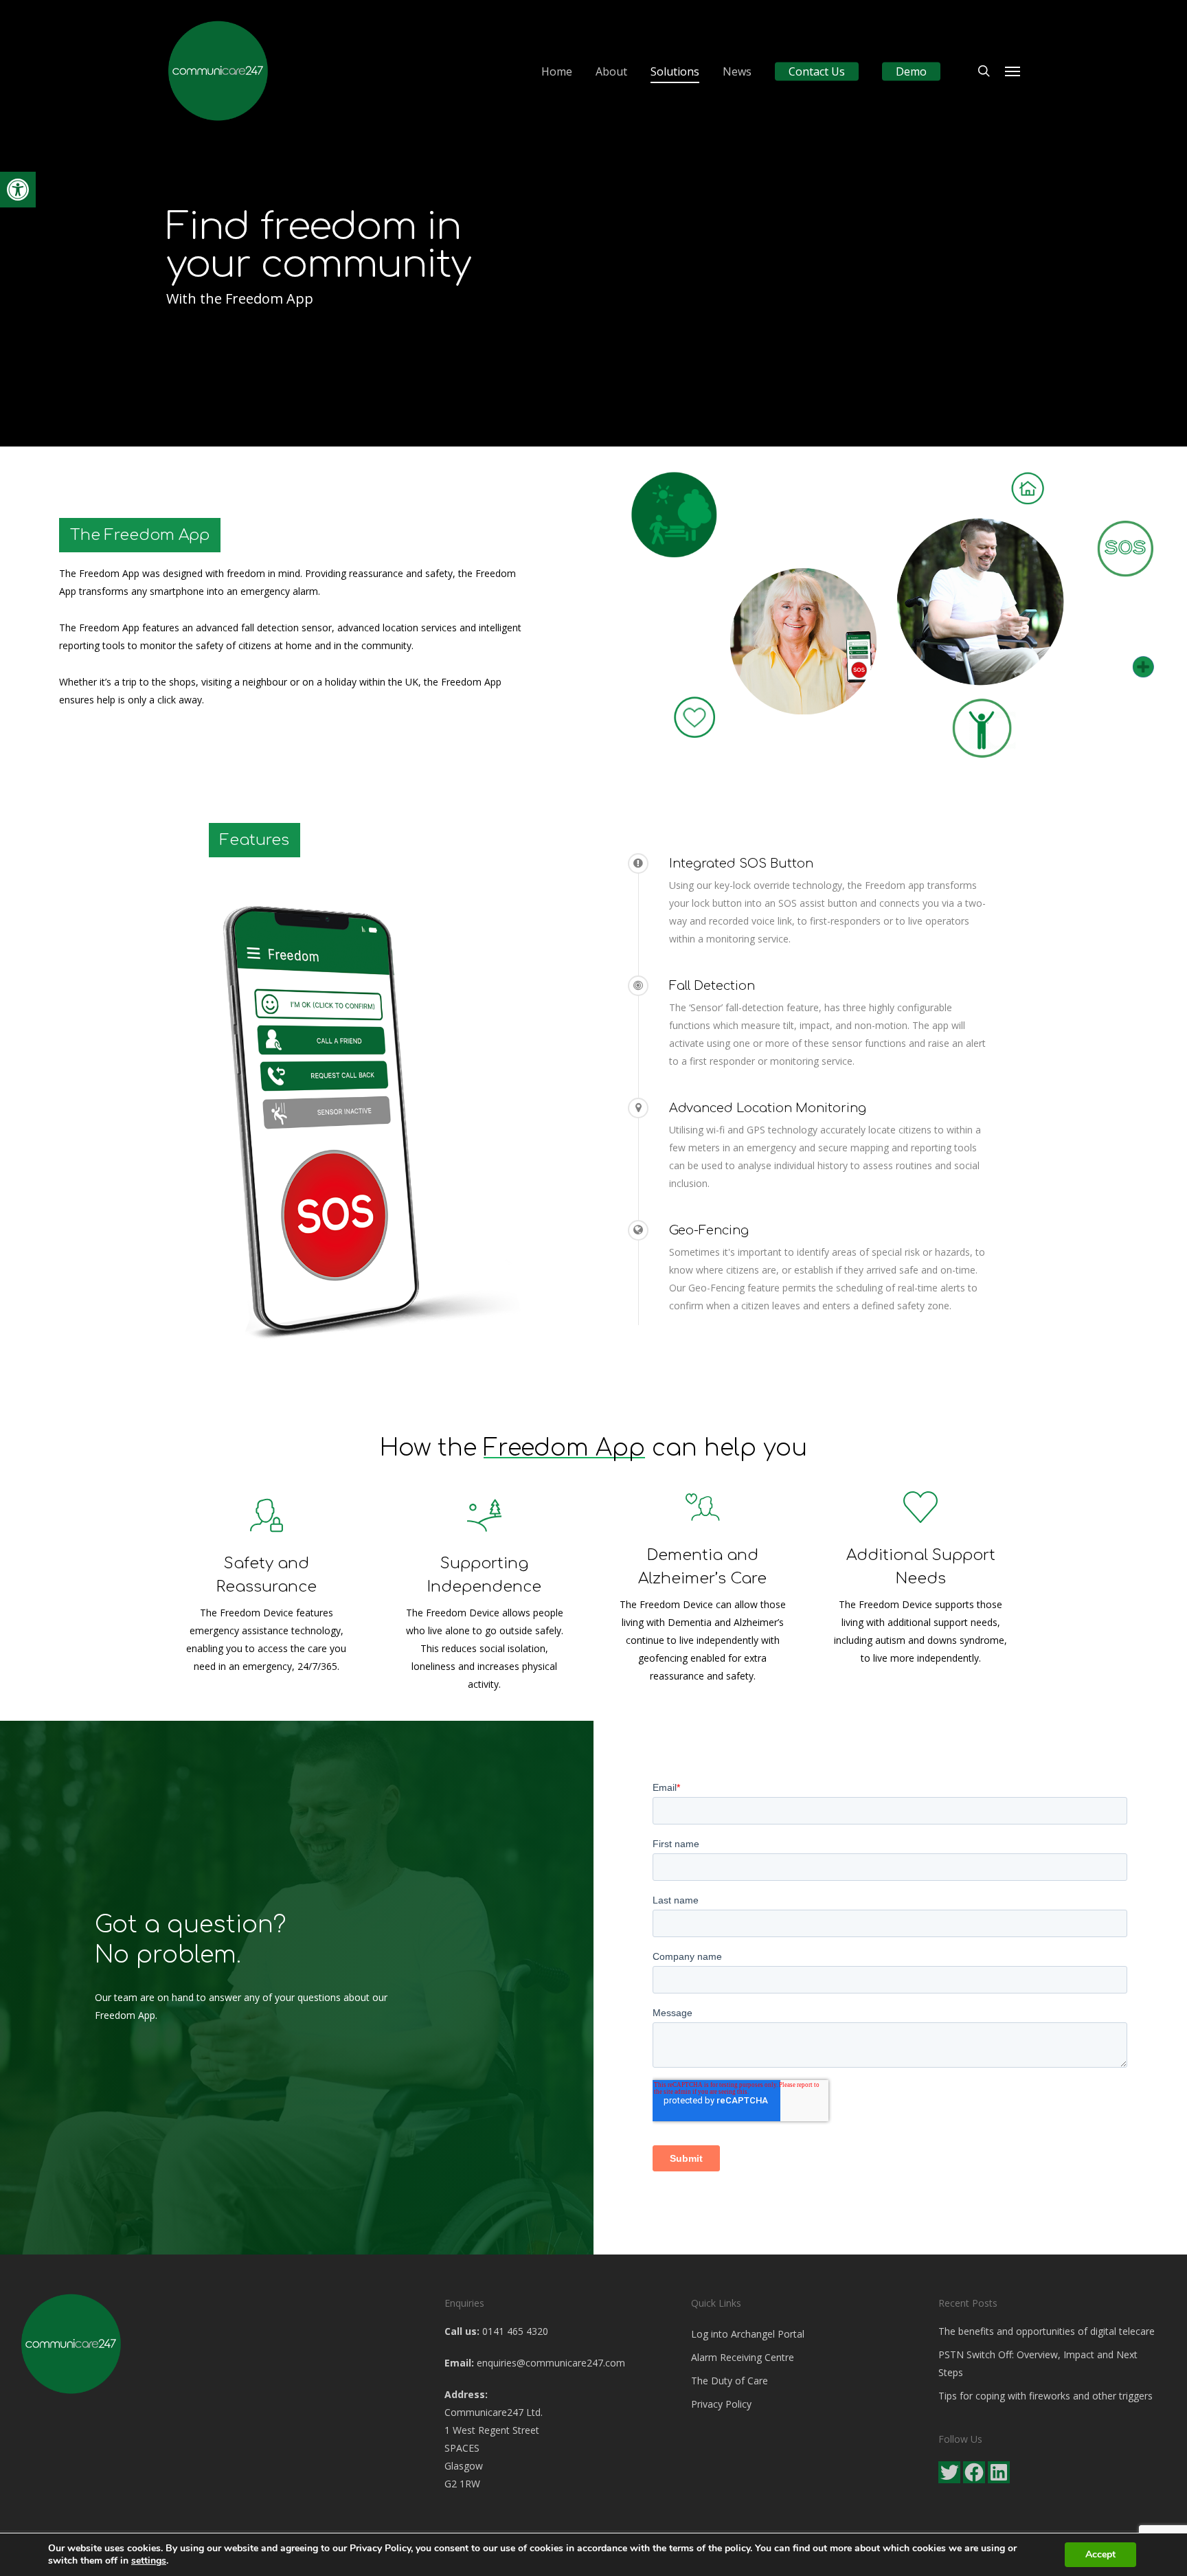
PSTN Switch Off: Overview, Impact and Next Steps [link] (1038, 2363)
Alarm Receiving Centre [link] (743, 2357)
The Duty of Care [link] (730, 2381)
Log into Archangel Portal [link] (748, 2334)
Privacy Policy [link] (721, 2404)
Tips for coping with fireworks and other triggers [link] (1045, 2396)
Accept (1100, 2554)
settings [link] (149, 2561)
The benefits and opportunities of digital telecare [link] (1047, 2331)
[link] (18, 190)
